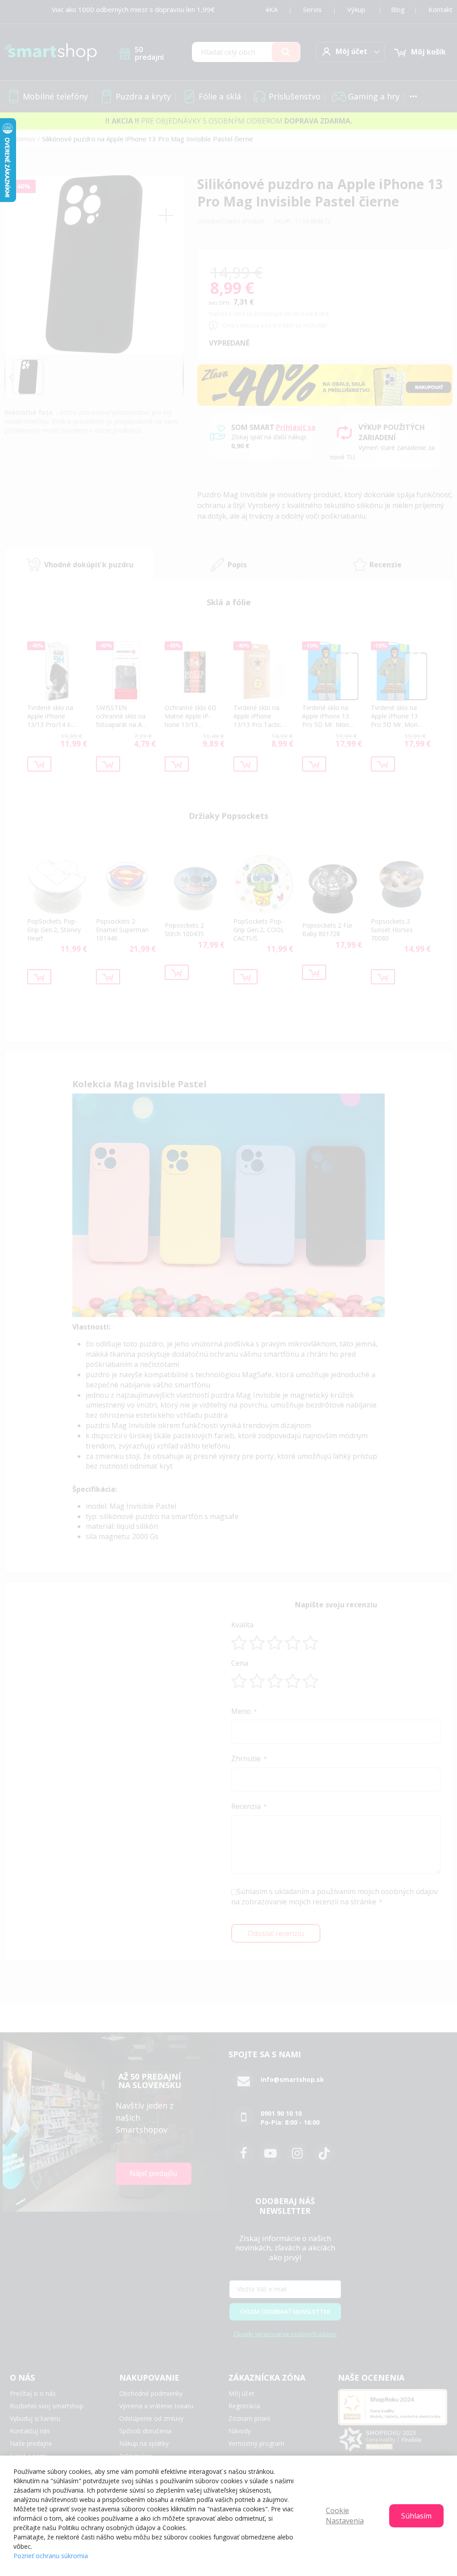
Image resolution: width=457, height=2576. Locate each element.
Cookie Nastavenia (345, 2516)
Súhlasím (416, 2516)
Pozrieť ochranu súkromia (51, 2556)
